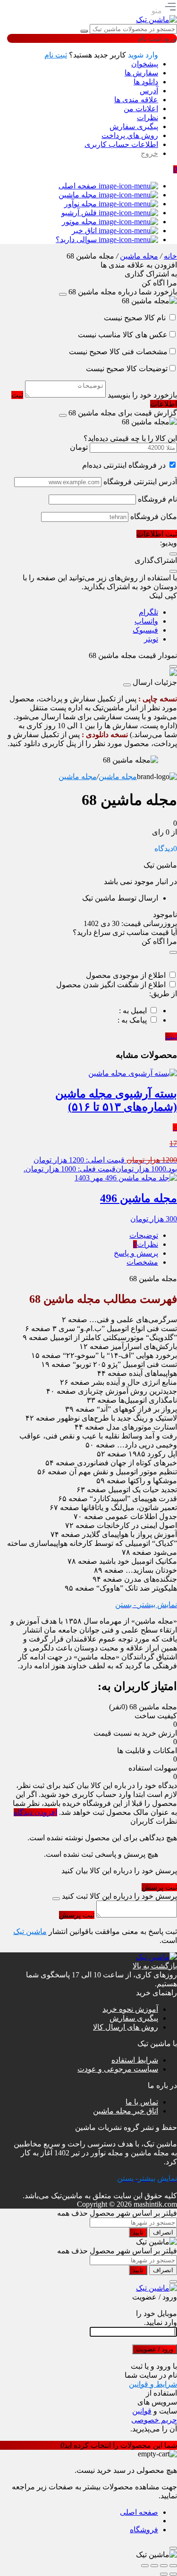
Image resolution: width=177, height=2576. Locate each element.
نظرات (147, 118)
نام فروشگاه (157, 499)
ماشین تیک (30, 1931)
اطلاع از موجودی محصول (126, 975)
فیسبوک (145, 630)
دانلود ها (146, 82)
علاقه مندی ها (136, 100)
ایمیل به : (133, 1011)
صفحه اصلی (139, 2512)
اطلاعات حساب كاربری (121, 144)
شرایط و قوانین (153, 2384)
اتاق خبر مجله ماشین (126, 2111)
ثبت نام (56, 55)
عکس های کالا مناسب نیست (123, 335)
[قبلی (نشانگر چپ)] (173, 2574)
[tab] (83, 1235)
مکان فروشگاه (154, 516)
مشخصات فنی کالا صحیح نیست (118, 352)
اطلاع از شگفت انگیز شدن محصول (111, 985)
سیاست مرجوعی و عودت (118, 2069)
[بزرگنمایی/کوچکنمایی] (173, 2566)
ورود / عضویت (155, 2349)
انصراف (163, 2232)
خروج (149, 153)
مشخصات (142, 1262)
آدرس (149, 91)
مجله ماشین (139, 256)
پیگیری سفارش (134, 126)
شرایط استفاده (135, 2060)
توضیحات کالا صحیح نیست (127, 369)
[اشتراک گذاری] (154, 2566)
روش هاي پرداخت (130, 135)
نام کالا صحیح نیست (136, 318)
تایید (138, 2232)
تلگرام (148, 612)
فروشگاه (144, 2530)
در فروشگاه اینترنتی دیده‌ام (124, 465)
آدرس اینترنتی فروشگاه (140, 482)
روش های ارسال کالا (126, 2027)
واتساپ (146, 621)
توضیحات (144, 1235)
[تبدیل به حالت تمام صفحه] (164, 2566)
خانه (170, 256)
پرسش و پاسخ (136, 1253)
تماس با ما (142, 2102)
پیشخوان (145, 64)
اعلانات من (141, 109)
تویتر (151, 639)
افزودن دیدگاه (35, 1812)
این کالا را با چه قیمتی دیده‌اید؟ (130, 438)
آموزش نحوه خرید (130, 2009)
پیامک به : (132, 1020)
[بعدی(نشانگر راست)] (164, 2574)
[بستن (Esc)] (145, 2566)
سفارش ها (141, 73)
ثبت (171, 1036)
